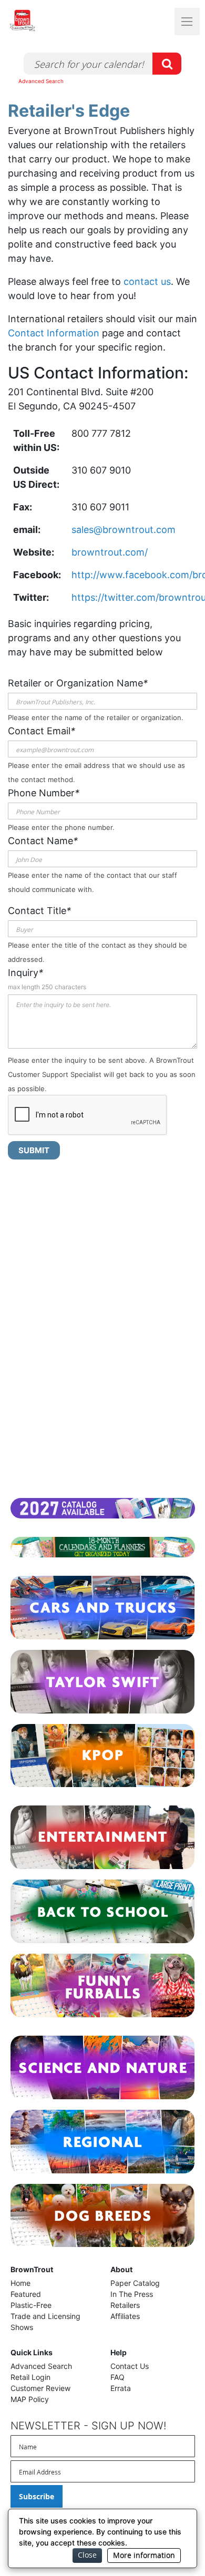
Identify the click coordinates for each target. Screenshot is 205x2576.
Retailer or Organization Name (78, 683)
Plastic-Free (31, 2305)
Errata (121, 2388)
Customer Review (40, 2388)
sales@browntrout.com (124, 530)
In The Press (132, 2294)
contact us (147, 281)
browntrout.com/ (110, 552)
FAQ (117, 2377)
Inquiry (25, 973)
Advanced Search (41, 81)
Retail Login (30, 2377)
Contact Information (54, 333)
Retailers (125, 2305)
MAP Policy (30, 2399)
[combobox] (102, 64)
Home (20, 2283)
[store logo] (42, 20)
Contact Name (43, 841)
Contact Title (39, 911)
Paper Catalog (135, 2283)
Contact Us (130, 2366)
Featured (26, 2294)
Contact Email (42, 731)
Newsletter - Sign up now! (88, 2426)
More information (144, 2555)
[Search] (167, 64)
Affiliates (125, 2316)
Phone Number (44, 793)
